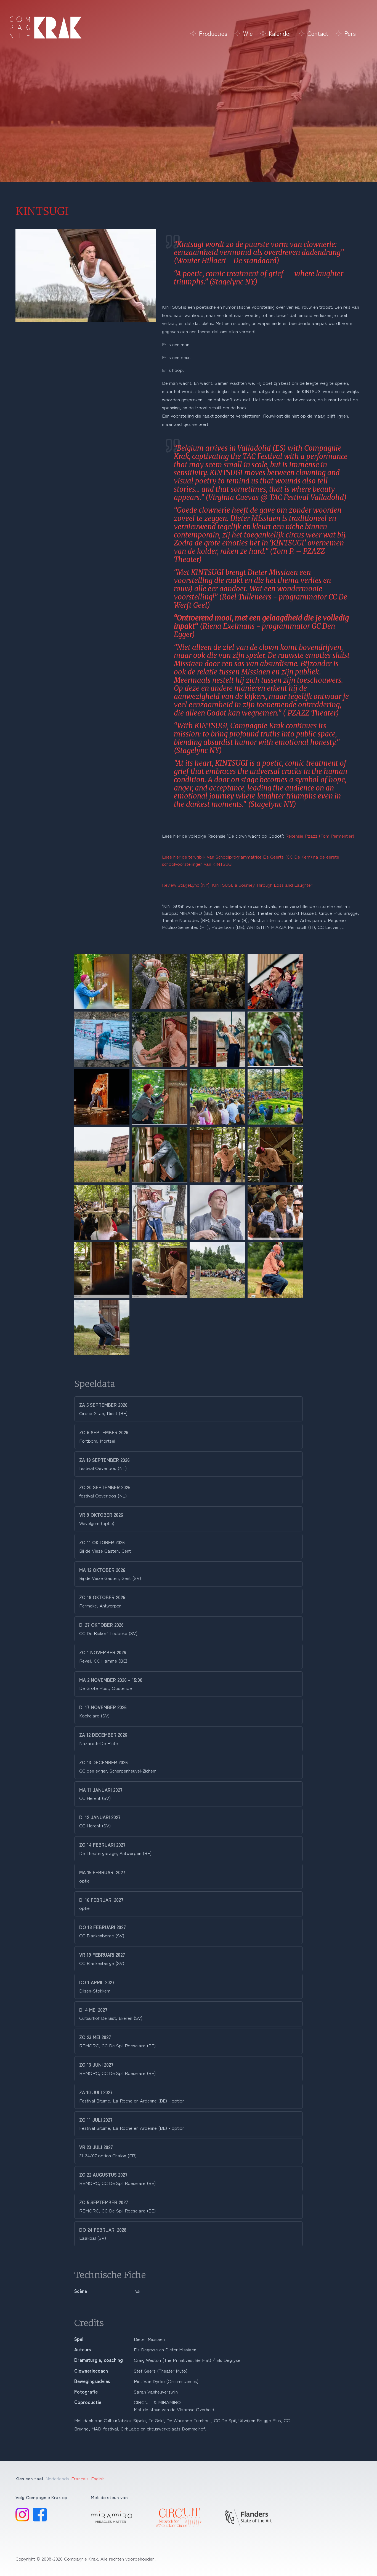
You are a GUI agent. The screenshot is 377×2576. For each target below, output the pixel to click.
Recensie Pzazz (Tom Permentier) (320, 836)
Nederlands (57, 2478)
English (98, 2478)
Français (80, 2478)
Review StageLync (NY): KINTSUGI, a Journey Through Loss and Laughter (237, 885)
